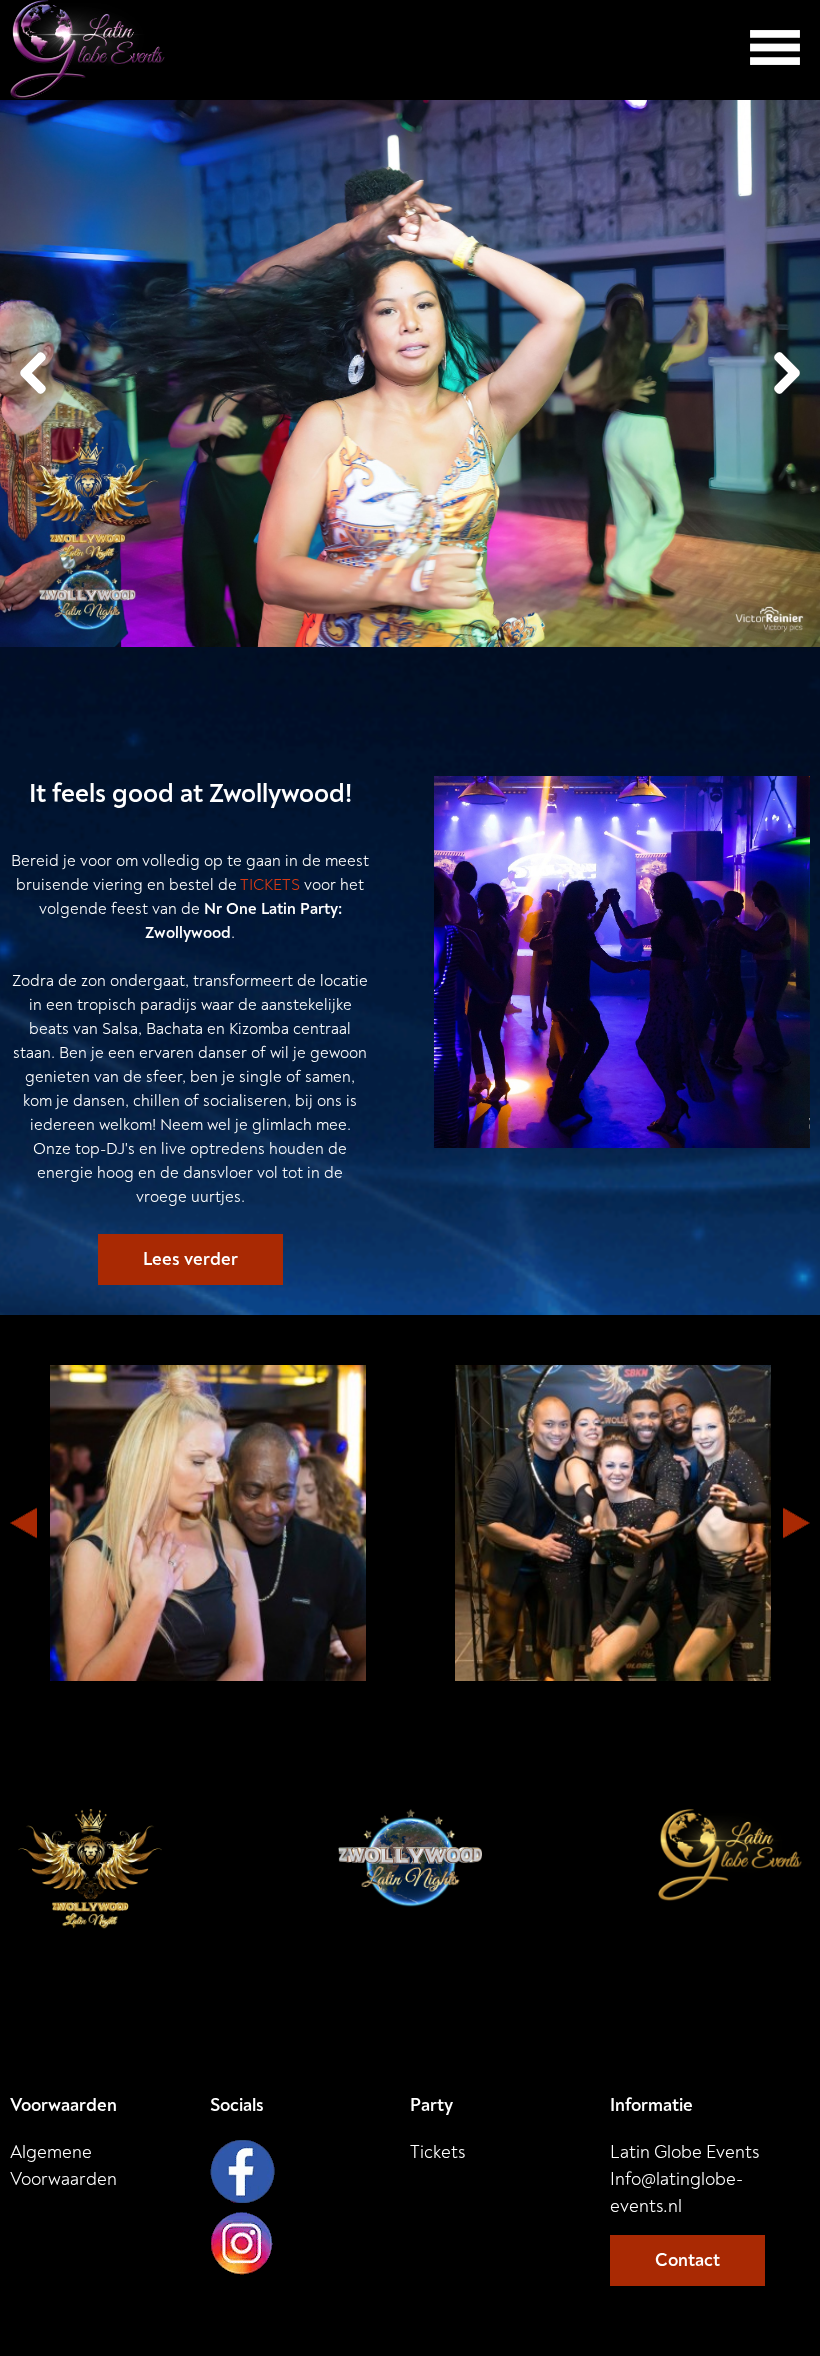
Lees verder (190, 1259)
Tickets (437, 2152)
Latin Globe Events (684, 2179)
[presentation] (33, 373)
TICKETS (270, 885)
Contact (687, 2260)
